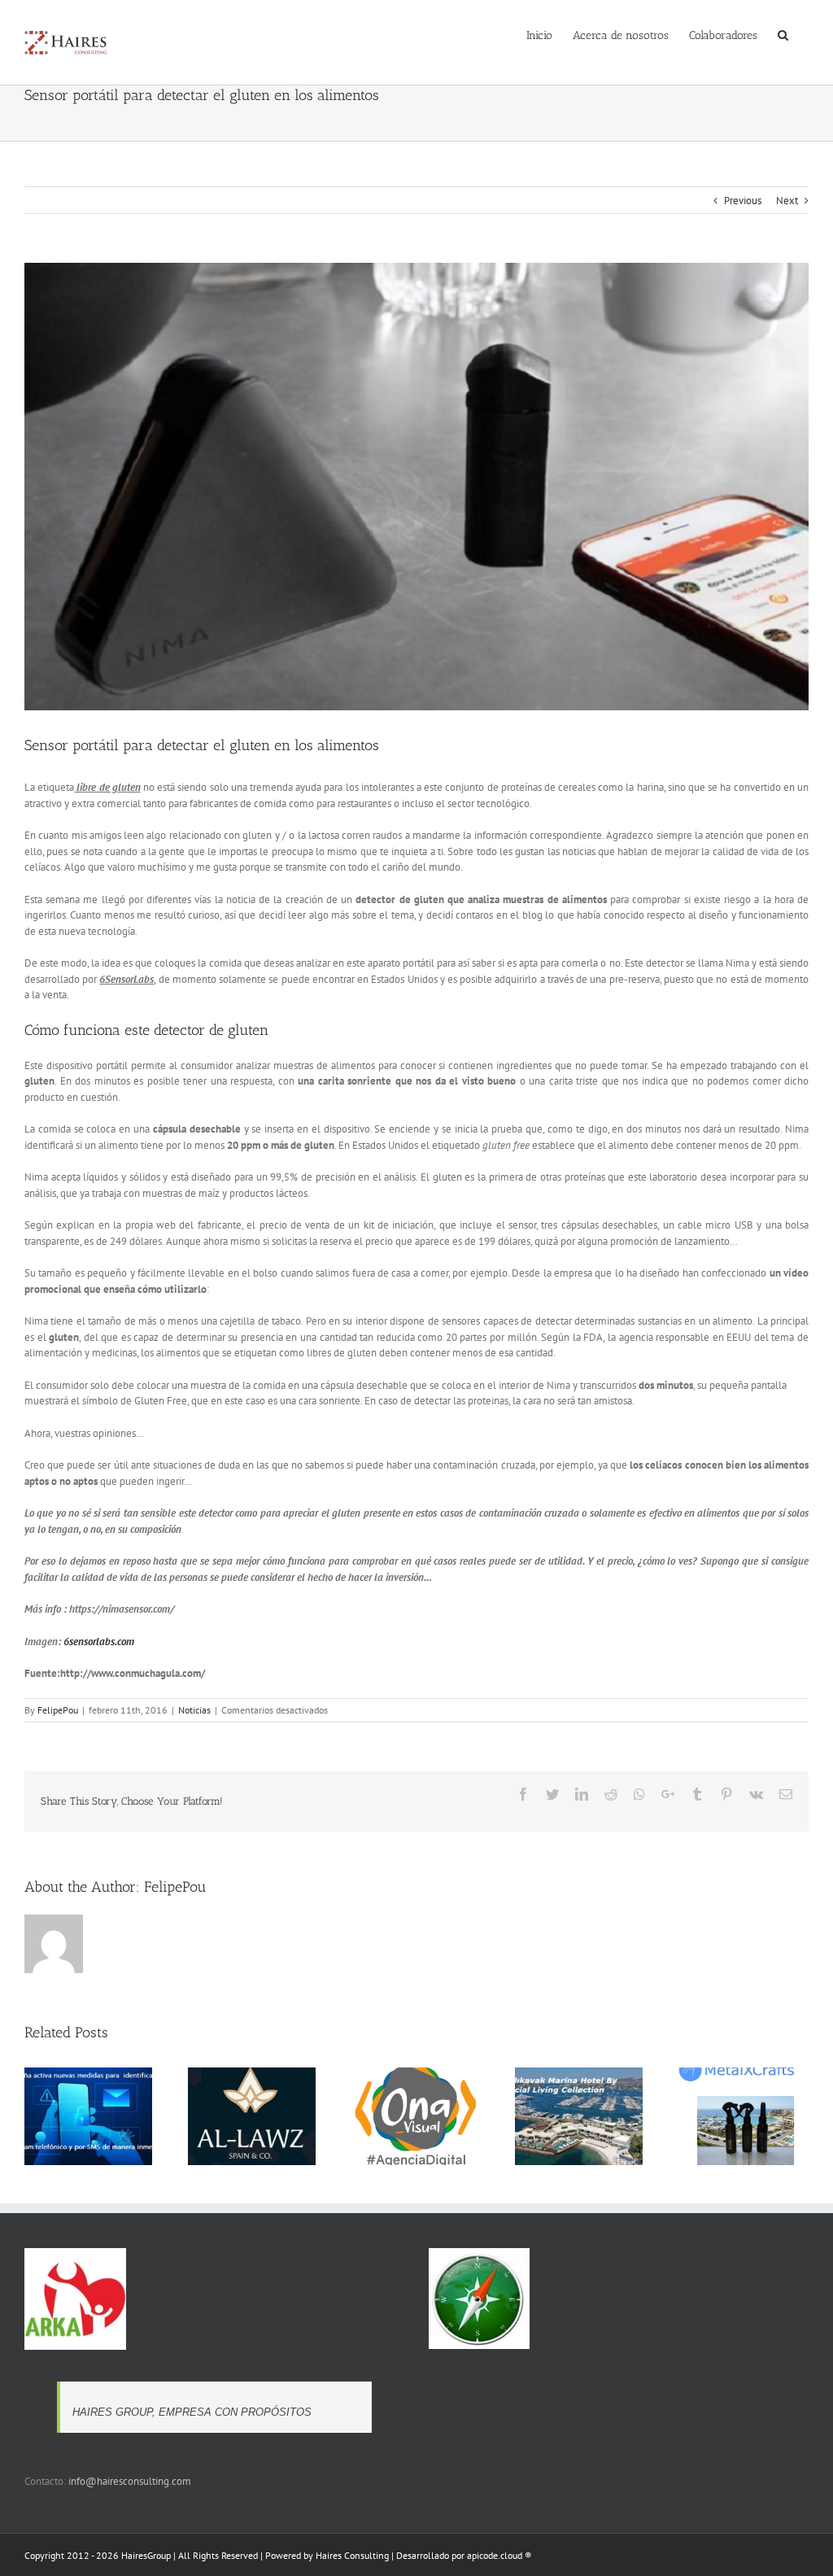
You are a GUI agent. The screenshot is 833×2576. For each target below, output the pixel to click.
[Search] (783, 34)
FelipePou (58, 1710)
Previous (743, 201)
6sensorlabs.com (99, 1642)
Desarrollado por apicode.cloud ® (464, 2555)
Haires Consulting (352, 2555)
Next (787, 201)
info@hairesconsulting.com (130, 2481)
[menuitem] (539, 34)
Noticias (194, 1710)
